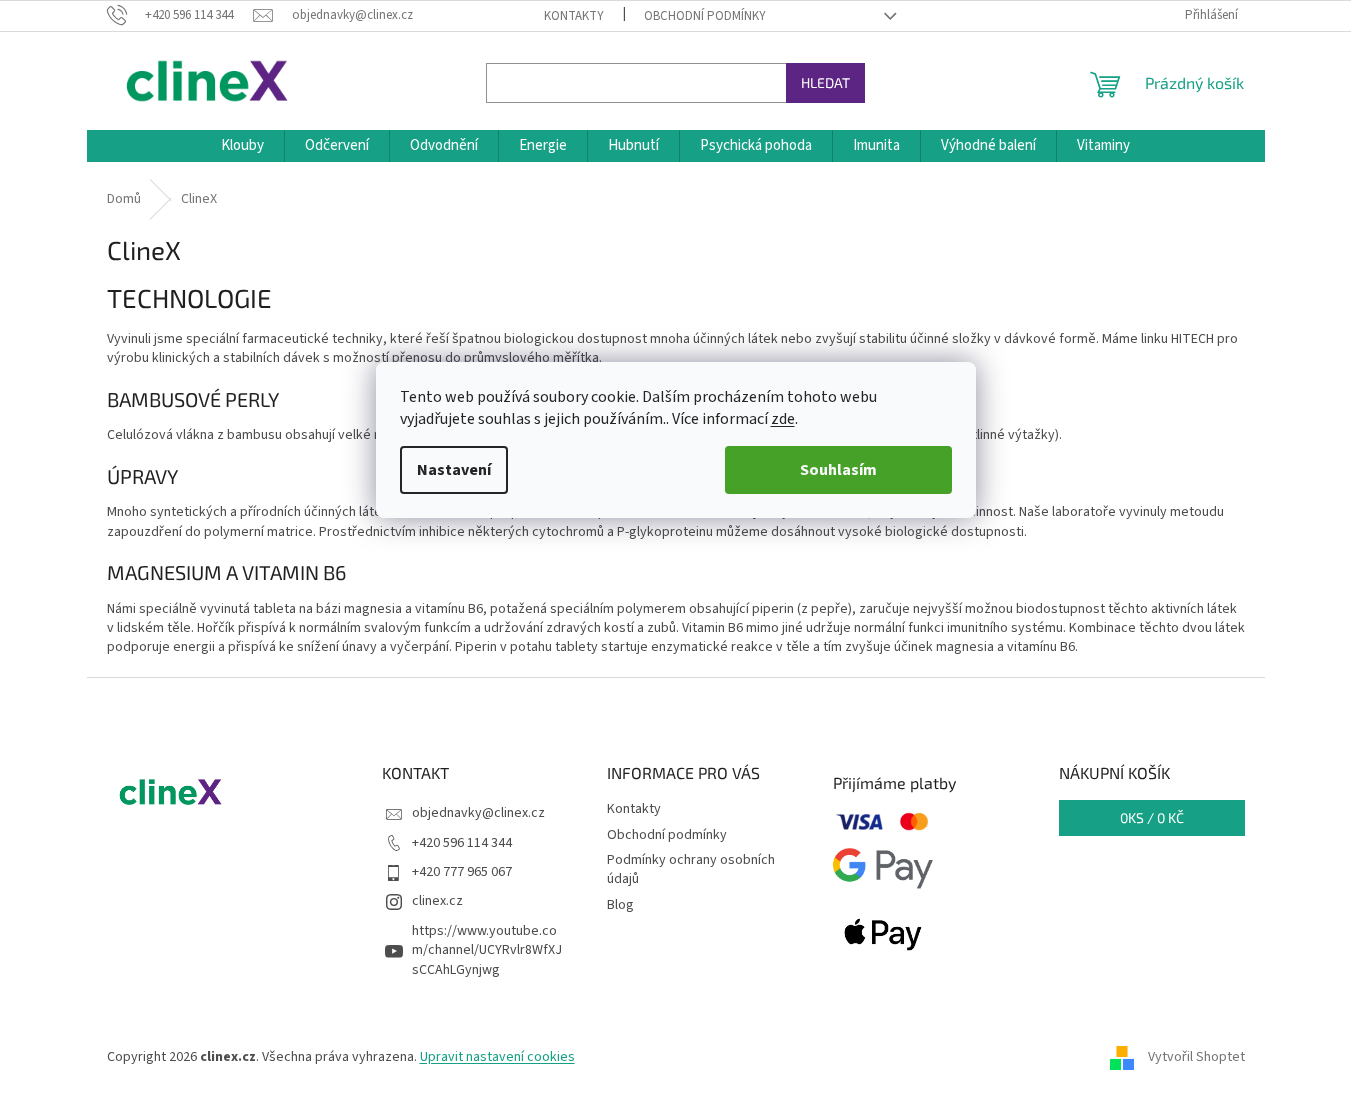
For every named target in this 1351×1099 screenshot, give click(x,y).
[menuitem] (242, 146)
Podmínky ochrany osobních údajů (691, 869)
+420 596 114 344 (462, 843)
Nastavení (454, 470)
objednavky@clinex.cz (478, 813)
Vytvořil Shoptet (1196, 1057)
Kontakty (574, 16)
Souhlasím (838, 470)
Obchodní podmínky (705, 16)
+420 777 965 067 (462, 872)
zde (783, 419)
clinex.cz (437, 901)
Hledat (825, 82)
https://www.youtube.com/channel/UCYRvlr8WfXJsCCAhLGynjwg (487, 950)
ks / (1152, 817)
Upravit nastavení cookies (497, 1057)
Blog (620, 905)
